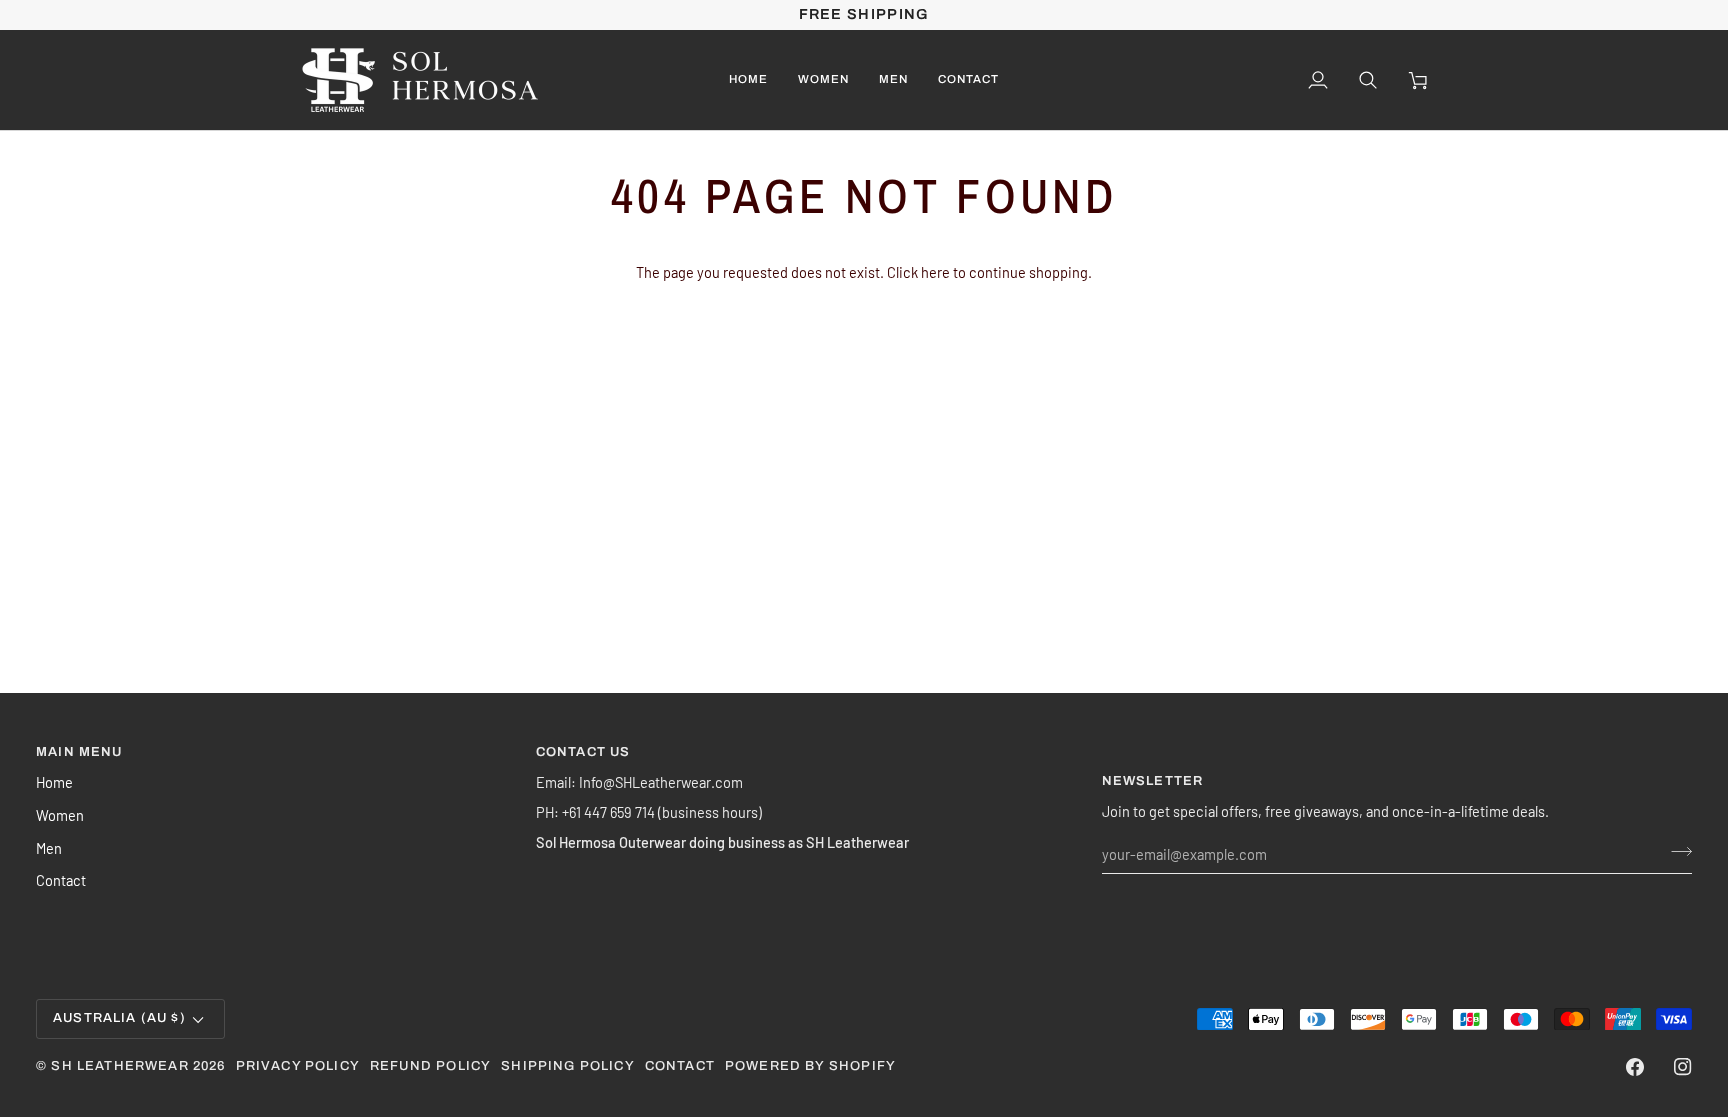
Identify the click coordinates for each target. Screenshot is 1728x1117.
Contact (61, 880)
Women (60, 815)
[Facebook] (1635, 1067)
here (935, 272)
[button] (823, 80)
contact (680, 1066)
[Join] (1675, 851)
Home (54, 782)
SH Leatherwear (119, 1066)
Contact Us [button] (583, 752)
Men (49, 848)
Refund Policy (430, 1066)
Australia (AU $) (119, 1018)
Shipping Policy (568, 1066)
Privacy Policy (298, 1066)
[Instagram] (1683, 1067)
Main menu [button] (79, 752)
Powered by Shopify (810, 1066)
